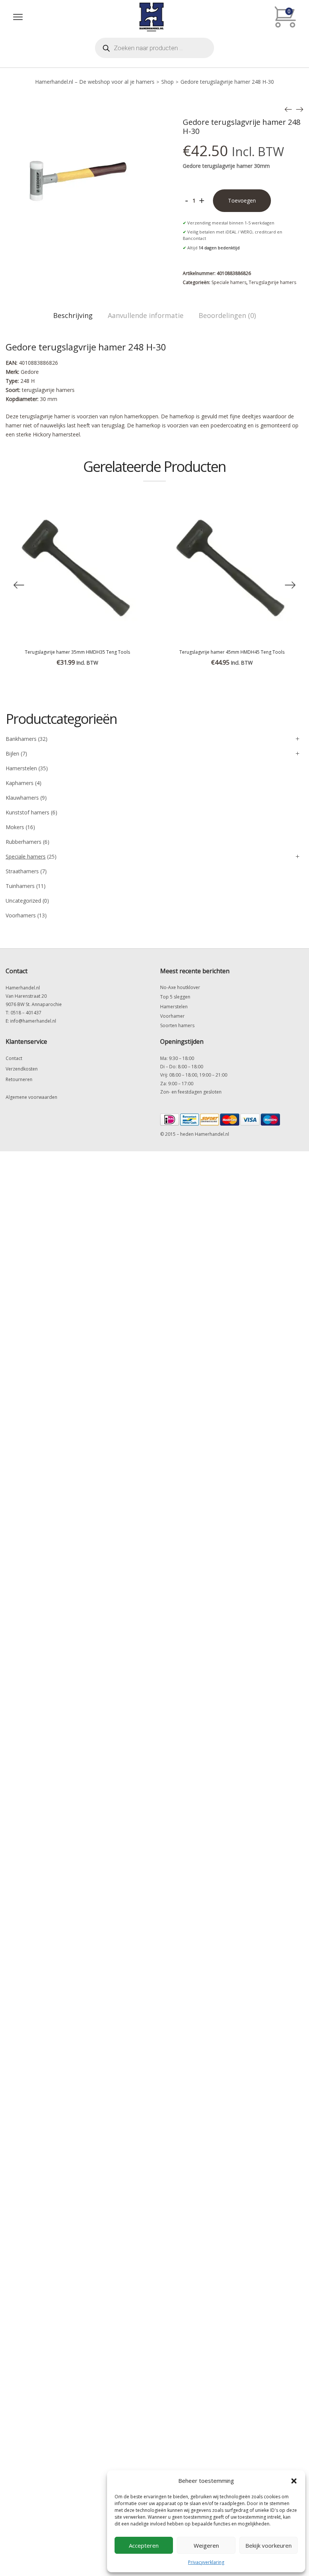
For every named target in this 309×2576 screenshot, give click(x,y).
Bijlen (12, 753)
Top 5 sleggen (175, 997)
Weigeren (206, 2545)
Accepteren (144, 2545)
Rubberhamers (24, 842)
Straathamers (22, 871)
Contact (14, 1058)
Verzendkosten (22, 1069)
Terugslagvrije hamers (272, 282)
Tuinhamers (20, 886)
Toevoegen (242, 200)
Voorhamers (21, 915)
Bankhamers (21, 739)
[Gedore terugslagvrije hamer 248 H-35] (300, 109)
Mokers (15, 827)
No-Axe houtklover (180, 987)
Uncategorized (23, 901)
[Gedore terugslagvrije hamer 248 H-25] (288, 109)
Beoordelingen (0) (227, 315)
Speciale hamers (229, 282)
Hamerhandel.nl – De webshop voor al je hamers (95, 82)
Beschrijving (73, 315)
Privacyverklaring (206, 2562)
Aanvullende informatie (146, 315)
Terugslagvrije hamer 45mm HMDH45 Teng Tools (232, 652)
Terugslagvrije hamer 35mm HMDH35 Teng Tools (77, 652)
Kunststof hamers (28, 812)
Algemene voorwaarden (31, 1097)
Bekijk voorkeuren (268, 2545)
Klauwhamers (22, 798)
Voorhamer (172, 1016)
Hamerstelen (21, 768)
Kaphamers (20, 783)
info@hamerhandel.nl (33, 1021)
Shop (168, 82)
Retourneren (19, 1079)
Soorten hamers (177, 1025)
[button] (294, 2481)
